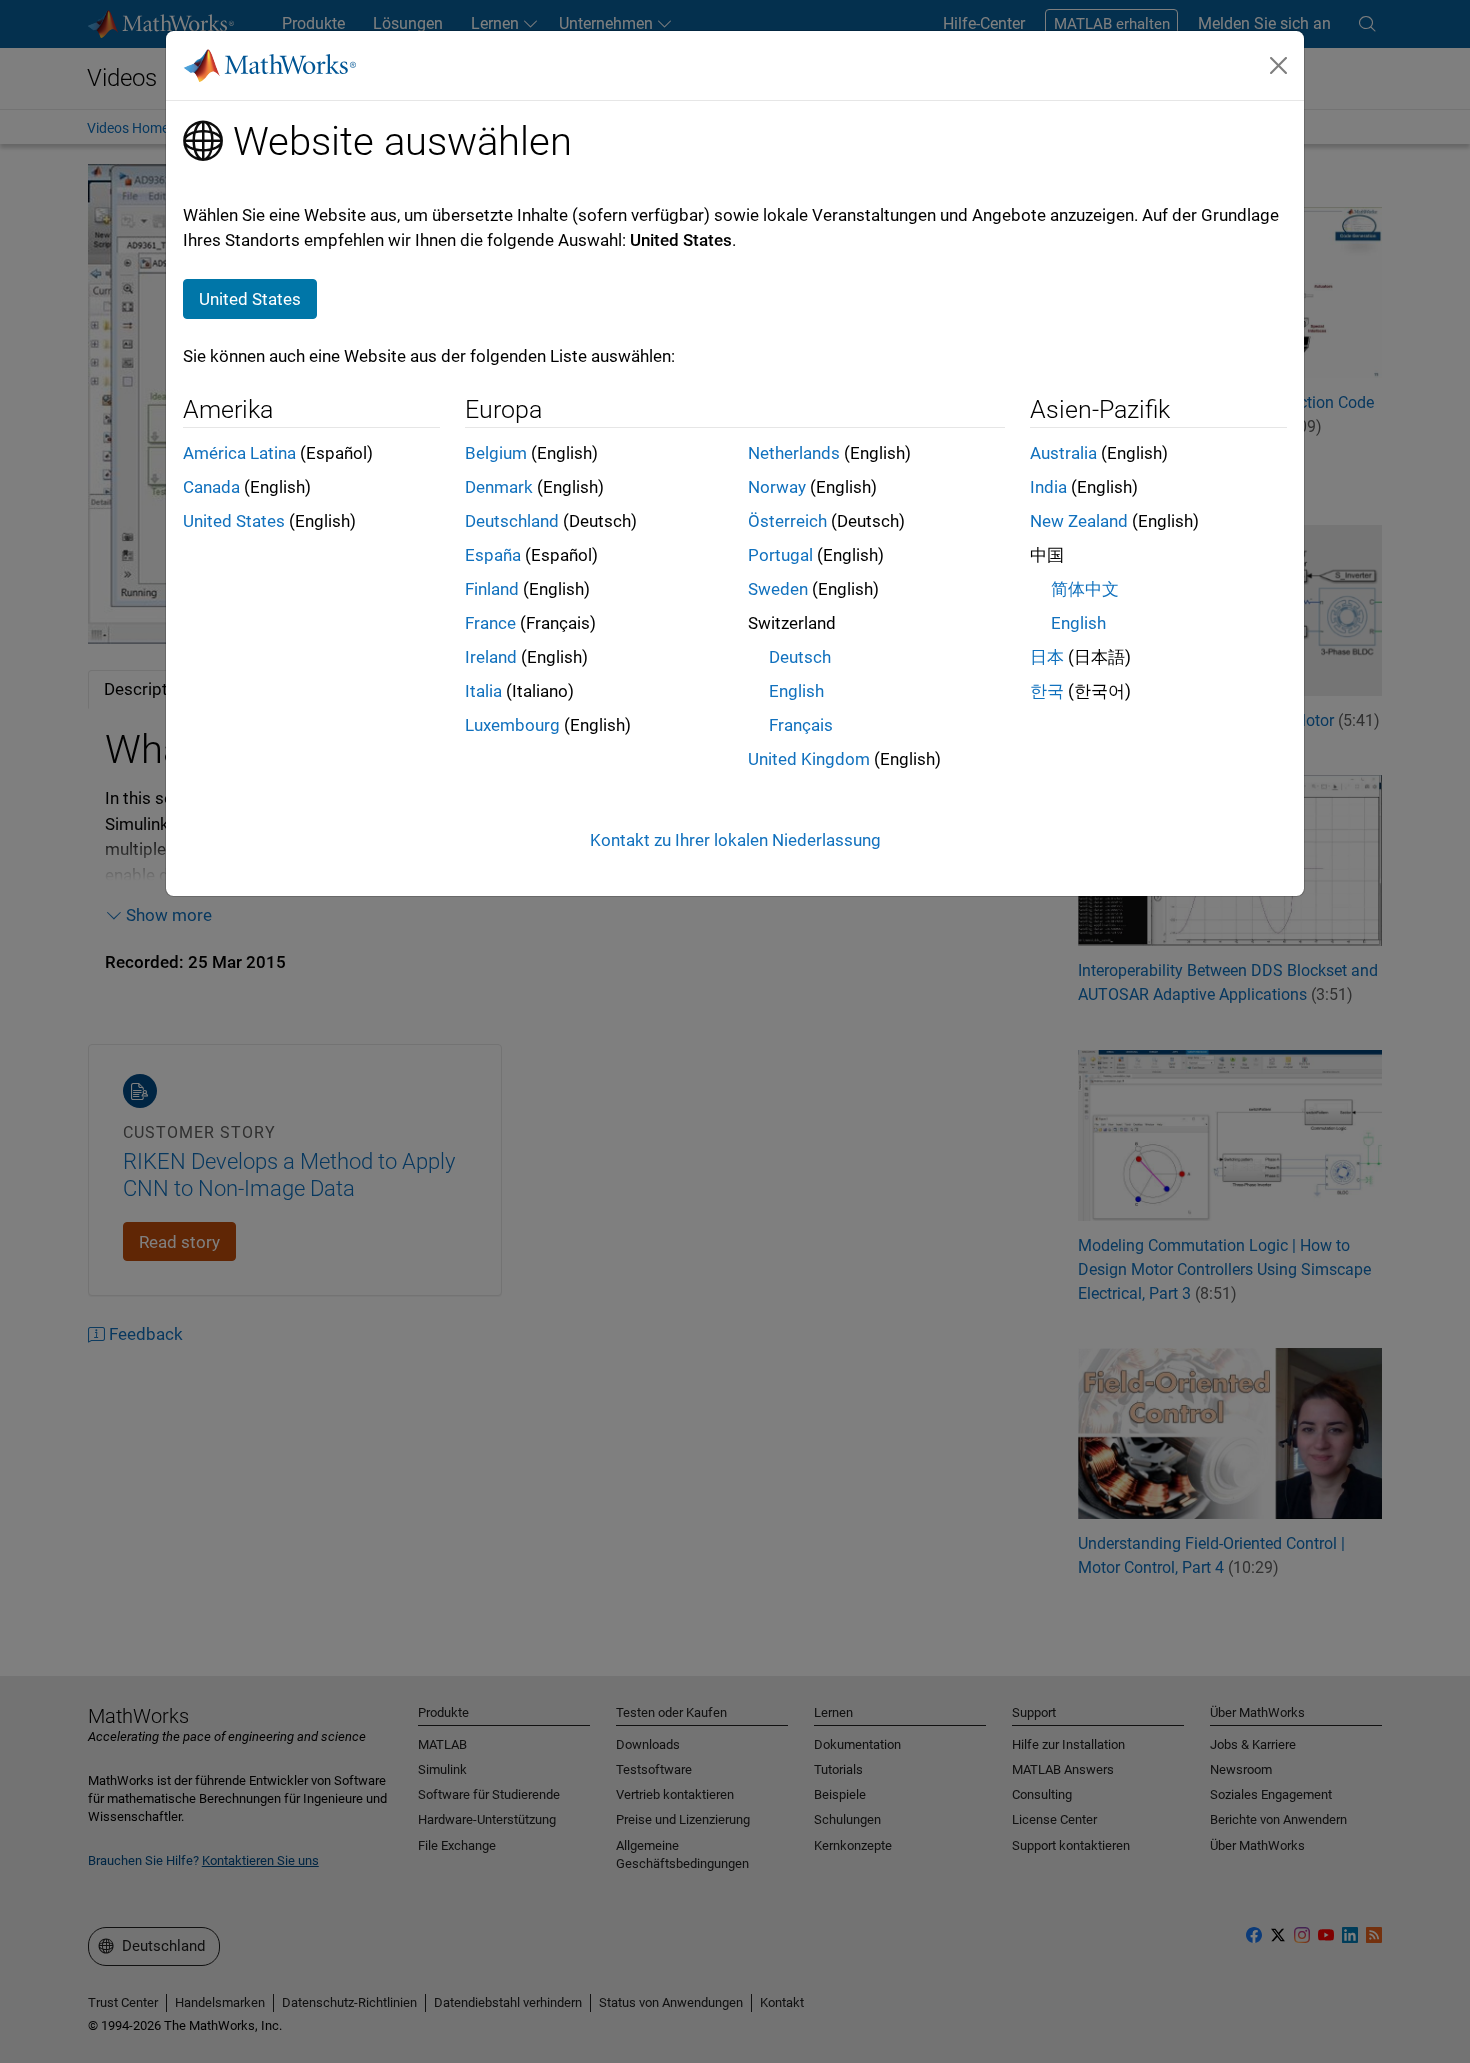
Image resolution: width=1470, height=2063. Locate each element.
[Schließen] (1279, 65)
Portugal (780, 555)
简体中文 (1085, 589)
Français (801, 725)
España (493, 555)
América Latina (239, 453)
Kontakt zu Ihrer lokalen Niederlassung (735, 840)
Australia (1063, 453)
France (490, 623)
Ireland (491, 657)
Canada (211, 487)
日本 (1047, 657)
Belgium (496, 453)
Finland (492, 589)
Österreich (787, 521)
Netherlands (794, 453)
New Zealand (1079, 521)
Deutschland (512, 521)
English (796, 691)
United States (234, 521)
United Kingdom (809, 759)
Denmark (499, 487)
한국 (1047, 691)
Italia (483, 691)
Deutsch (800, 657)
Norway (777, 487)
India (1048, 487)
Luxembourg (512, 725)
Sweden (778, 589)
